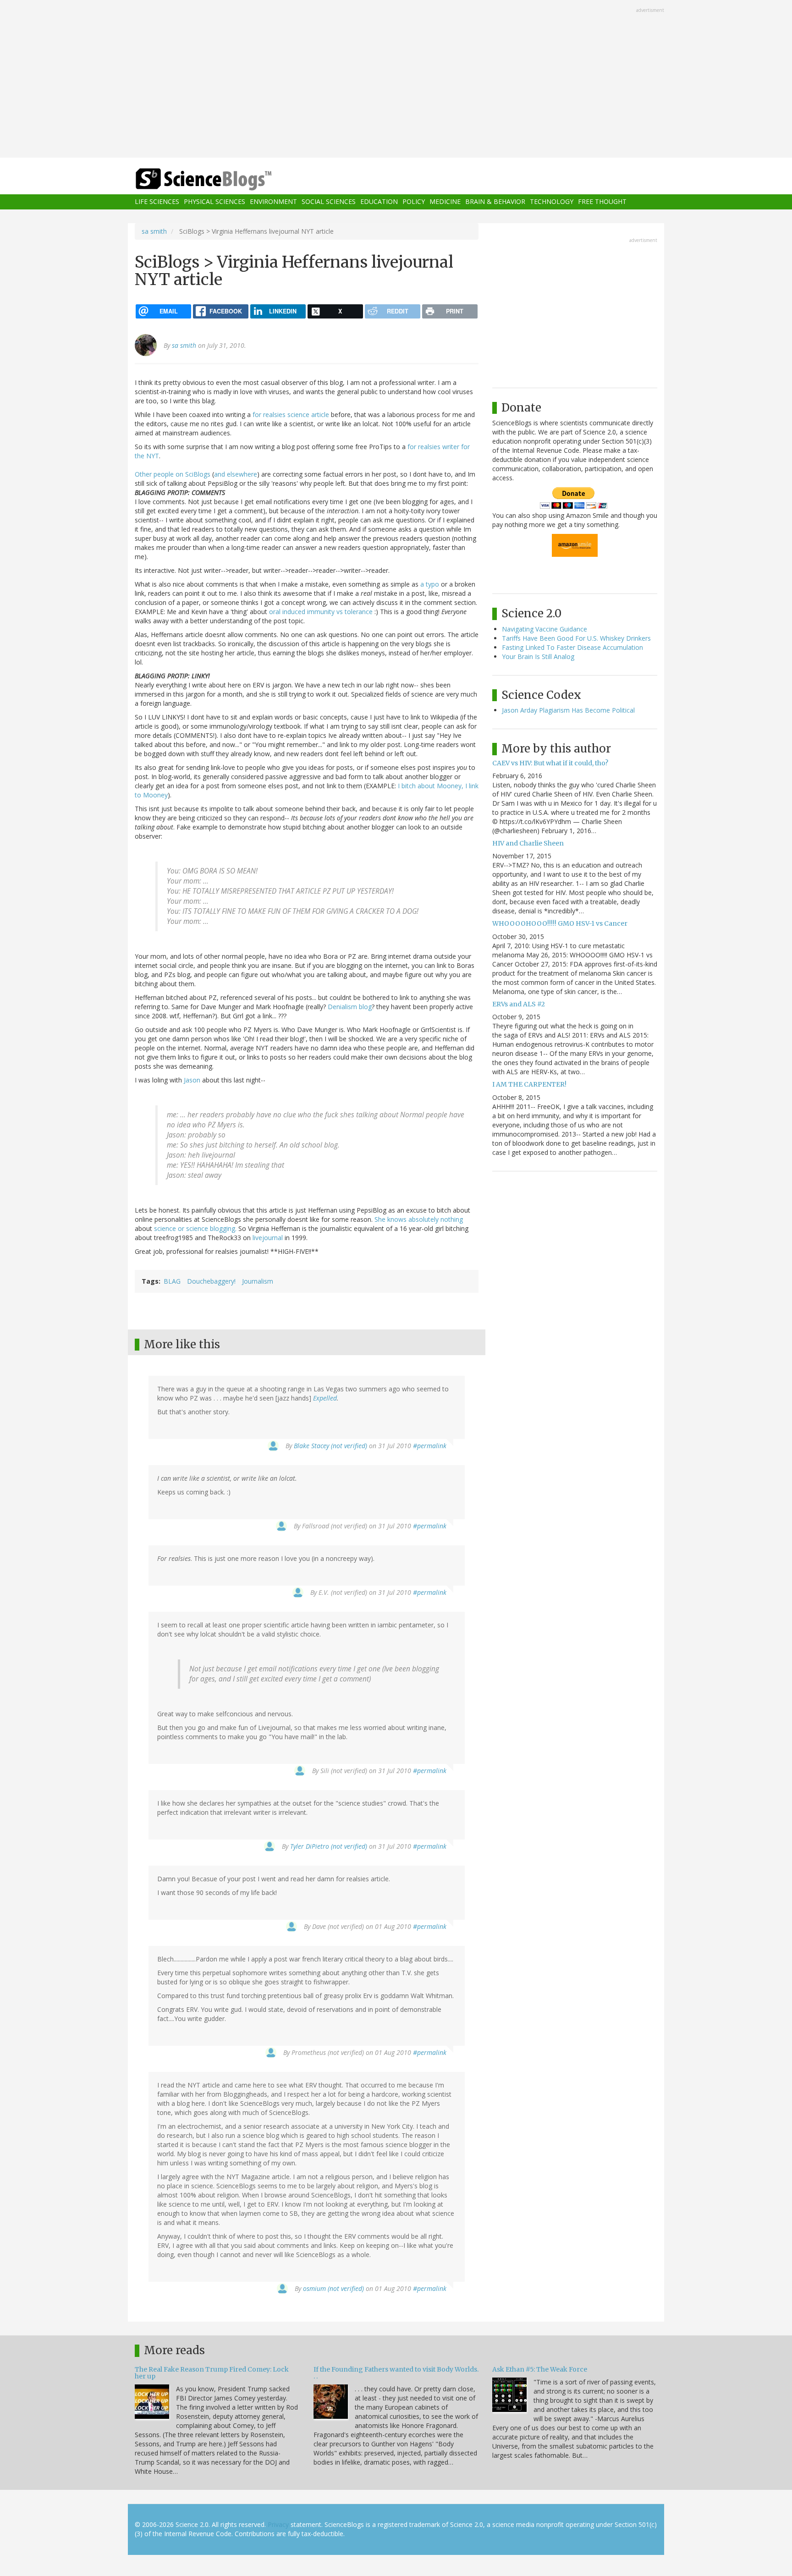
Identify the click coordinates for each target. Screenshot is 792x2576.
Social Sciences (329, 202)
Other (143, 474)
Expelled (325, 1398)
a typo (430, 584)
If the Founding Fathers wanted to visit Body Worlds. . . (396, 2373)
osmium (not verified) (333, 2288)
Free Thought (602, 202)
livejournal (268, 1238)
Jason (192, 1080)
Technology (552, 202)
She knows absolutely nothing (419, 1219)
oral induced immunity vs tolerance (321, 612)
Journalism (258, 1281)
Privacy (278, 2524)
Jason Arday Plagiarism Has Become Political (568, 710)
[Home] (222, 179)
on (179, 474)
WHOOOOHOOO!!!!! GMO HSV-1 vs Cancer (560, 923)
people (164, 474)
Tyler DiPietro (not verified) (329, 1846)
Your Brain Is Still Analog (538, 656)
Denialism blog (350, 1007)
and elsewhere (236, 474)
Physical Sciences (214, 202)
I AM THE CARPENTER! (529, 1084)
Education (379, 202)
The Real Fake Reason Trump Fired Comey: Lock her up (212, 2373)
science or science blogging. (195, 1228)
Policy (414, 202)
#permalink (430, 1446)
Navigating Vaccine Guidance (544, 629)
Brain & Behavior (495, 202)
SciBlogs (198, 474)
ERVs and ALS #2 (519, 1004)
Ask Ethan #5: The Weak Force (540, 2369)
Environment (273, 202)
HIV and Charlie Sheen (528, 843)
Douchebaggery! (211, 1281)
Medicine (445, 202)
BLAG (172, 1281)
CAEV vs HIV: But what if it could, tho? (550, 763)
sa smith (154, 231)
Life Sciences (157, 202)
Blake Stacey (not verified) (330, 1446)
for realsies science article (291, 415)
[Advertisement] (396, 80)
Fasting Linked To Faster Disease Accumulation (572, 647)
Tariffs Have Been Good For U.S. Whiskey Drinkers (576, 638)
